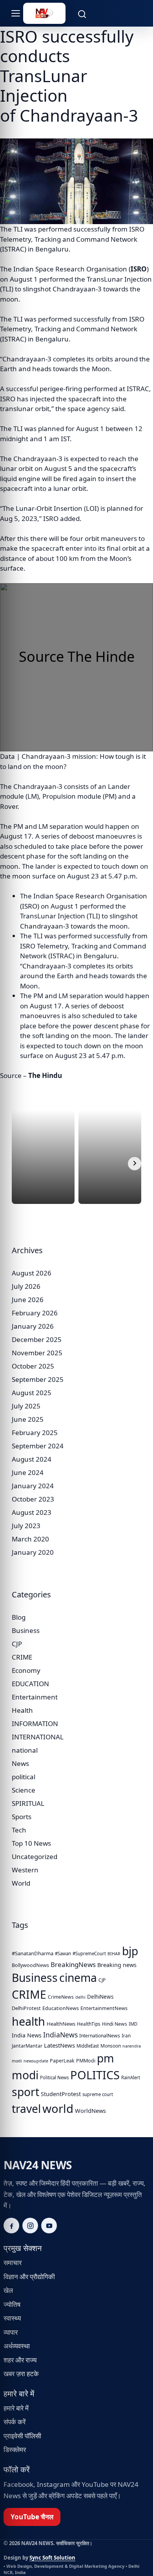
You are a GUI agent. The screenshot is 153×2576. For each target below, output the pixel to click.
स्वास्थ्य (12, 2318)
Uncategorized (35, 1857)
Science (24, 1790)
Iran (126, 2036)
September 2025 (38, 1379)
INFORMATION (35, 1724)
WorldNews (90, 2111)
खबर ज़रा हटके (21, 2374)
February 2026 (35, 1313)
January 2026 (33, 1326)
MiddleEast (88, 2046)
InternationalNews (100, 2036)
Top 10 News (31, 1843)
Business (26, 1630)
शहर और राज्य (20, 2360)
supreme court (98, 2094)
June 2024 (28, 1472)
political (24, 1777)
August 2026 (32, 1273)
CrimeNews (61, 1997)
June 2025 (28, 1419)
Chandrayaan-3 (27, 359)
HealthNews (61, 2024)
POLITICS (95, 2075)
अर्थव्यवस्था (17, 2346)
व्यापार (11, 2332)
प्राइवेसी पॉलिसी (22, 2436)
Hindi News (115, 2024)
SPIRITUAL (28, 1803)
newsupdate (36, 2061)
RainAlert (131, 2078)
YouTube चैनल (32, 2517)
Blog (19, 1617)
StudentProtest (61, 2094)
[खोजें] (77, 13)
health (28, 2021)
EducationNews (61, 2008)
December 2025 (37, 1339)
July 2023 (26, 1526)
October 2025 (33, 1366)
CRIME (22, 1657)
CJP (17, 1644)
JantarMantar (27, 2046)
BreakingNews (73, 1964)
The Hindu (45, 1075)
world (58, 2109)
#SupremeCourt (89, 1954)
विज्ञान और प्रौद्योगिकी (29, 2277)
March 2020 (30, 1539)
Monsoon (111, 2046)
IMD (133, 2024)
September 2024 (38, 1446)
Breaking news (117, 1965)
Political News (54, 2078)
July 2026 (26, 1286)
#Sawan (63, 1954)
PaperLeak (62, 2061)
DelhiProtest (26, 2008)
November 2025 (37, 1353)
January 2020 (33, 1552)
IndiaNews (60, 2035)
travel (26, 2109)
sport (25, 2092)
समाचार (13, 2263)
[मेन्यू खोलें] (11, 13)
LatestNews (59, 2045)
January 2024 (33, 1486)
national (25, 1750)
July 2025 (26, 1406)
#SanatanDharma (33, 1953)
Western (25, 1870)
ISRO (139, 269)
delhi (80, 1997)
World (21, 1883)
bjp (130, 1951)
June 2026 (28, 1300)
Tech (19, 1830)
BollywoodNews (30, 1965)
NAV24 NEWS (37, 2165)
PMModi (86, 2061)
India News (27, 2035)
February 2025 (35, 1433)
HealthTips (89, 2024)
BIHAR (114, 1954)
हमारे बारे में (16, 2408)
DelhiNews (100, 1997)
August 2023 (32, 1512)
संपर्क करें (15, 2422)
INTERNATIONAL (38, 1737)
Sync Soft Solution (52, 2558)
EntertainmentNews (104, 2008)
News (20, 1763)
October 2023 (33, 1499)
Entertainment (35, 1697)
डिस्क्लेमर (15, 2449)
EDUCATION (30, 1684)
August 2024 (32, 1459)
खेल (8, 2290)
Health (22, 1710)
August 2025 (32, 1393)
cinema (78, 1978)
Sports (22, 1817)
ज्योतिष (12, 2304)
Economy (26, 1670)
